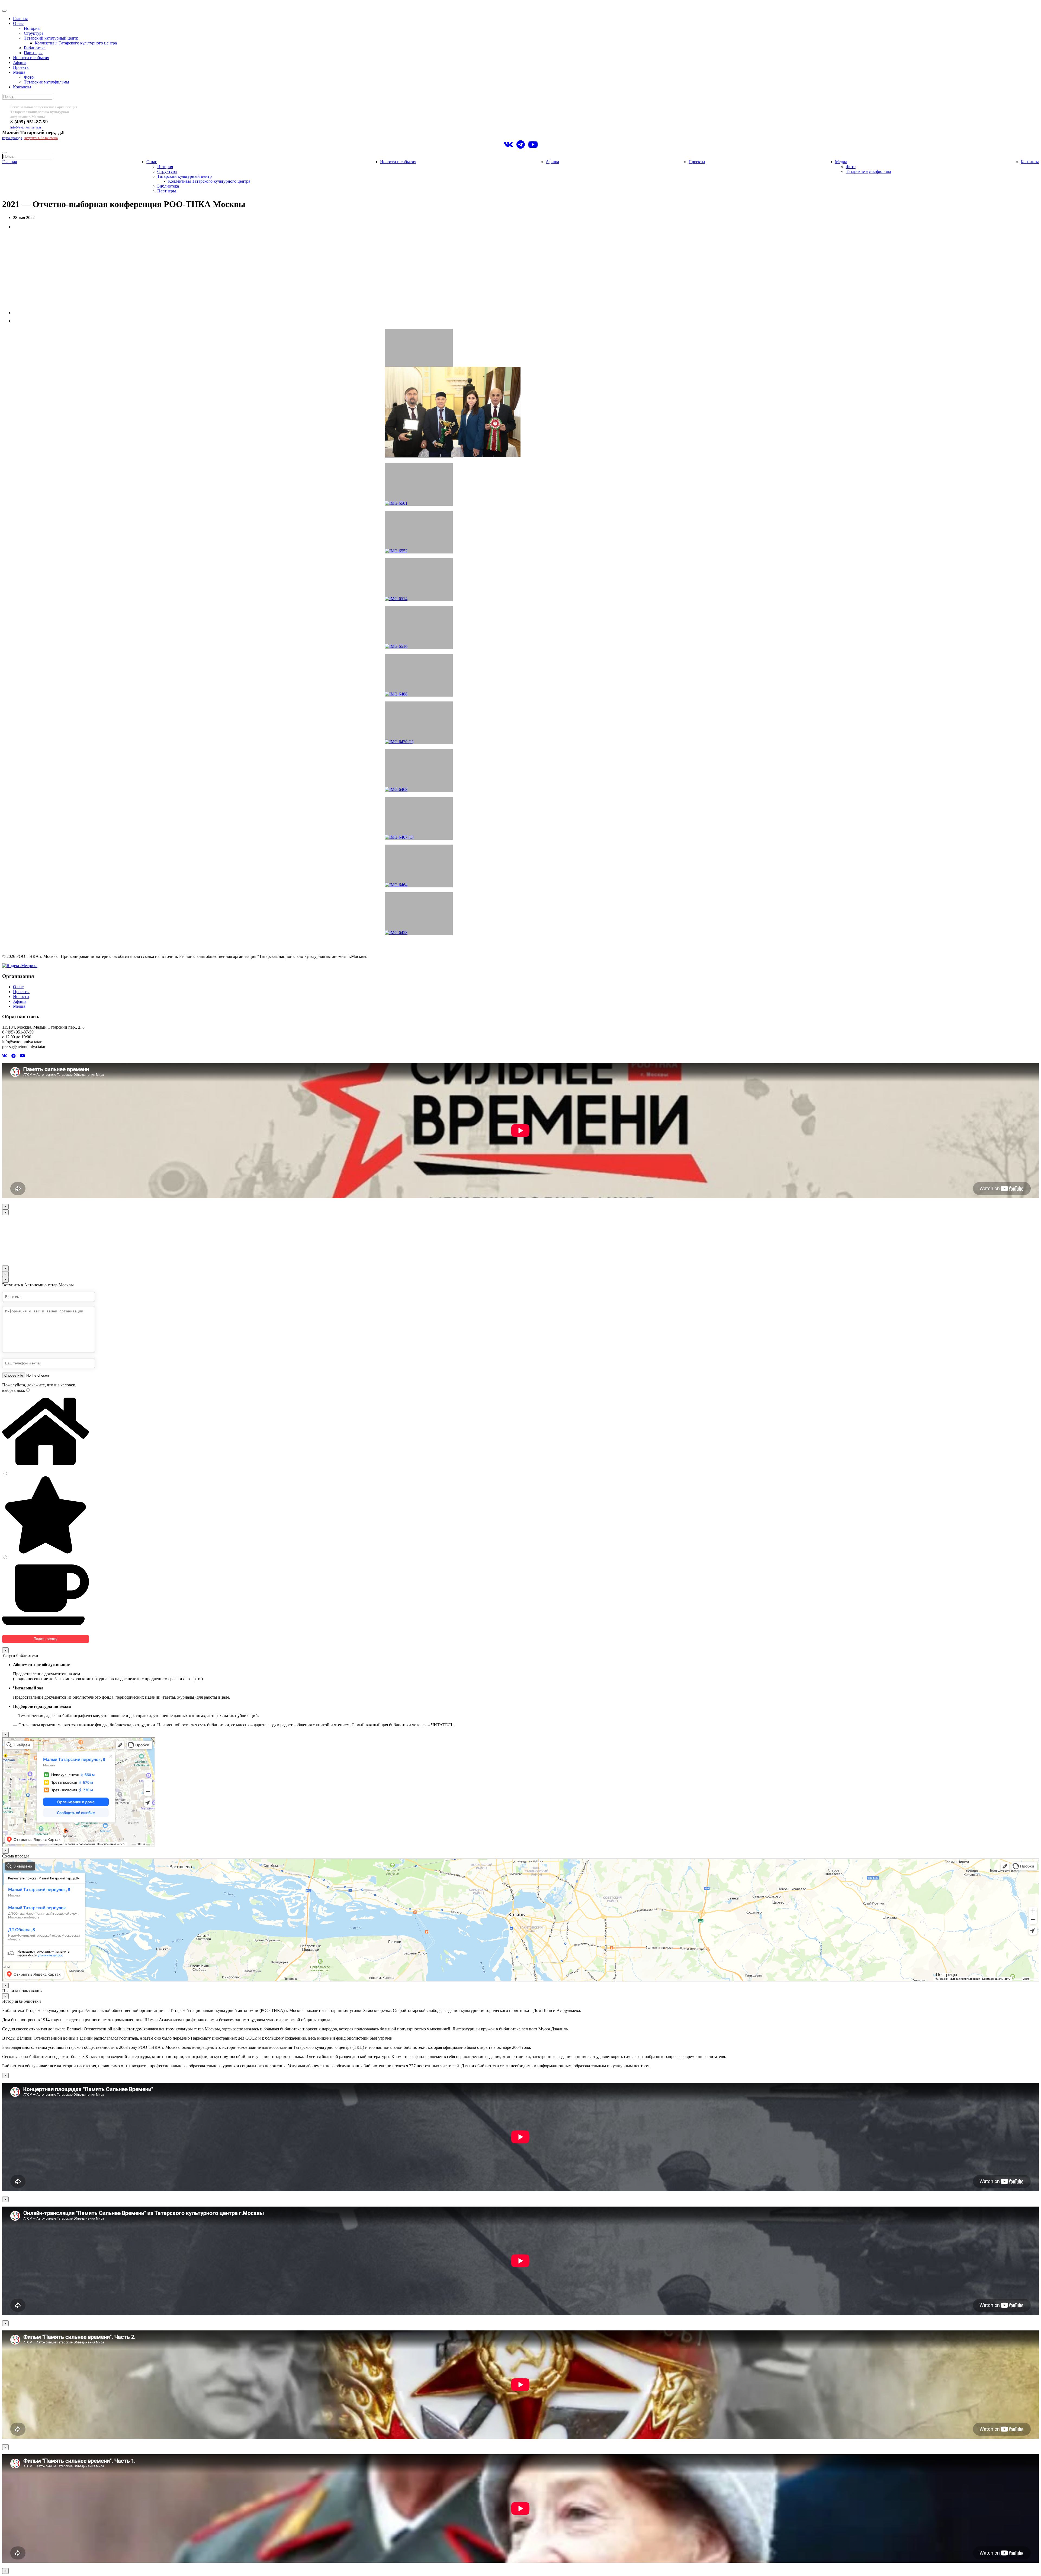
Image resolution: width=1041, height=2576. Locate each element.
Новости (21, 996)
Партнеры (33, 53)
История (32, 28)
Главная (20, 19)
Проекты (21, 67)
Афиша (20, 62)
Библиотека (35, 48)
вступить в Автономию (41, 138)
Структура (34, 33)
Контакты (22, 87)
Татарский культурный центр (51, 38)
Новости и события (31, 58)
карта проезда (12, 138)
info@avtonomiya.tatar (26, 127)
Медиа (19, 72)
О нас (18, 23)
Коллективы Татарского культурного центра (76, 43)
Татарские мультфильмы (46, 82)
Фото (29, 77)
